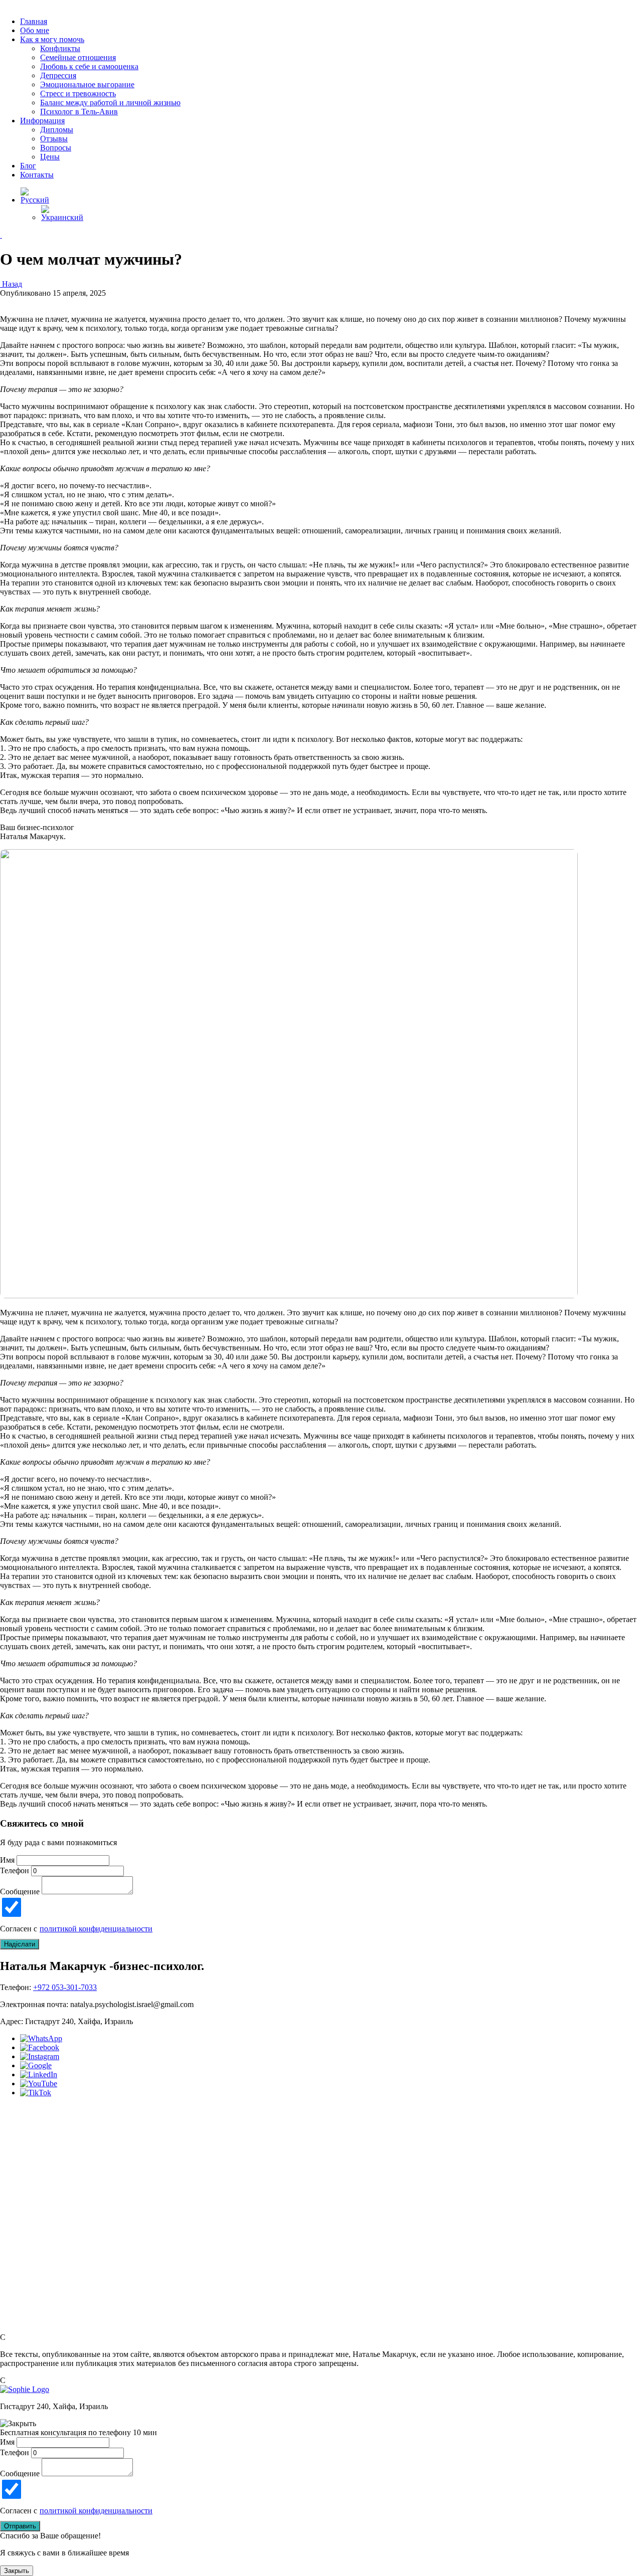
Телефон (15, 1870)
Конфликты (60, 48)
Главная (34, 21)
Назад (11, 284)
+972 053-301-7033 (65, 1987)
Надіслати (20, 1944)
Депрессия (58, 75)
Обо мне (35, 30)
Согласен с (76, 1929)
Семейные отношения (78, 57)
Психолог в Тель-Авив (79, 112)
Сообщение (20, 1892)
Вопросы (56, 148)
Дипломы (57, 130)
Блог (28, 166)
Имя (7, 1860)
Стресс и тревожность (78, 93)
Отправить (20, 2526)
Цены (50, 157)
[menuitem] (35, 200)
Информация (42, 121)
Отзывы (54, 139)
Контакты (37, 175)
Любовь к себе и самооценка (89, 66)
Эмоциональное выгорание (87, 84)
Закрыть (17, 2571)
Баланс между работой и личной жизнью (110, 103)
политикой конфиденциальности (96, 1929)
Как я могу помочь (52, 39)
